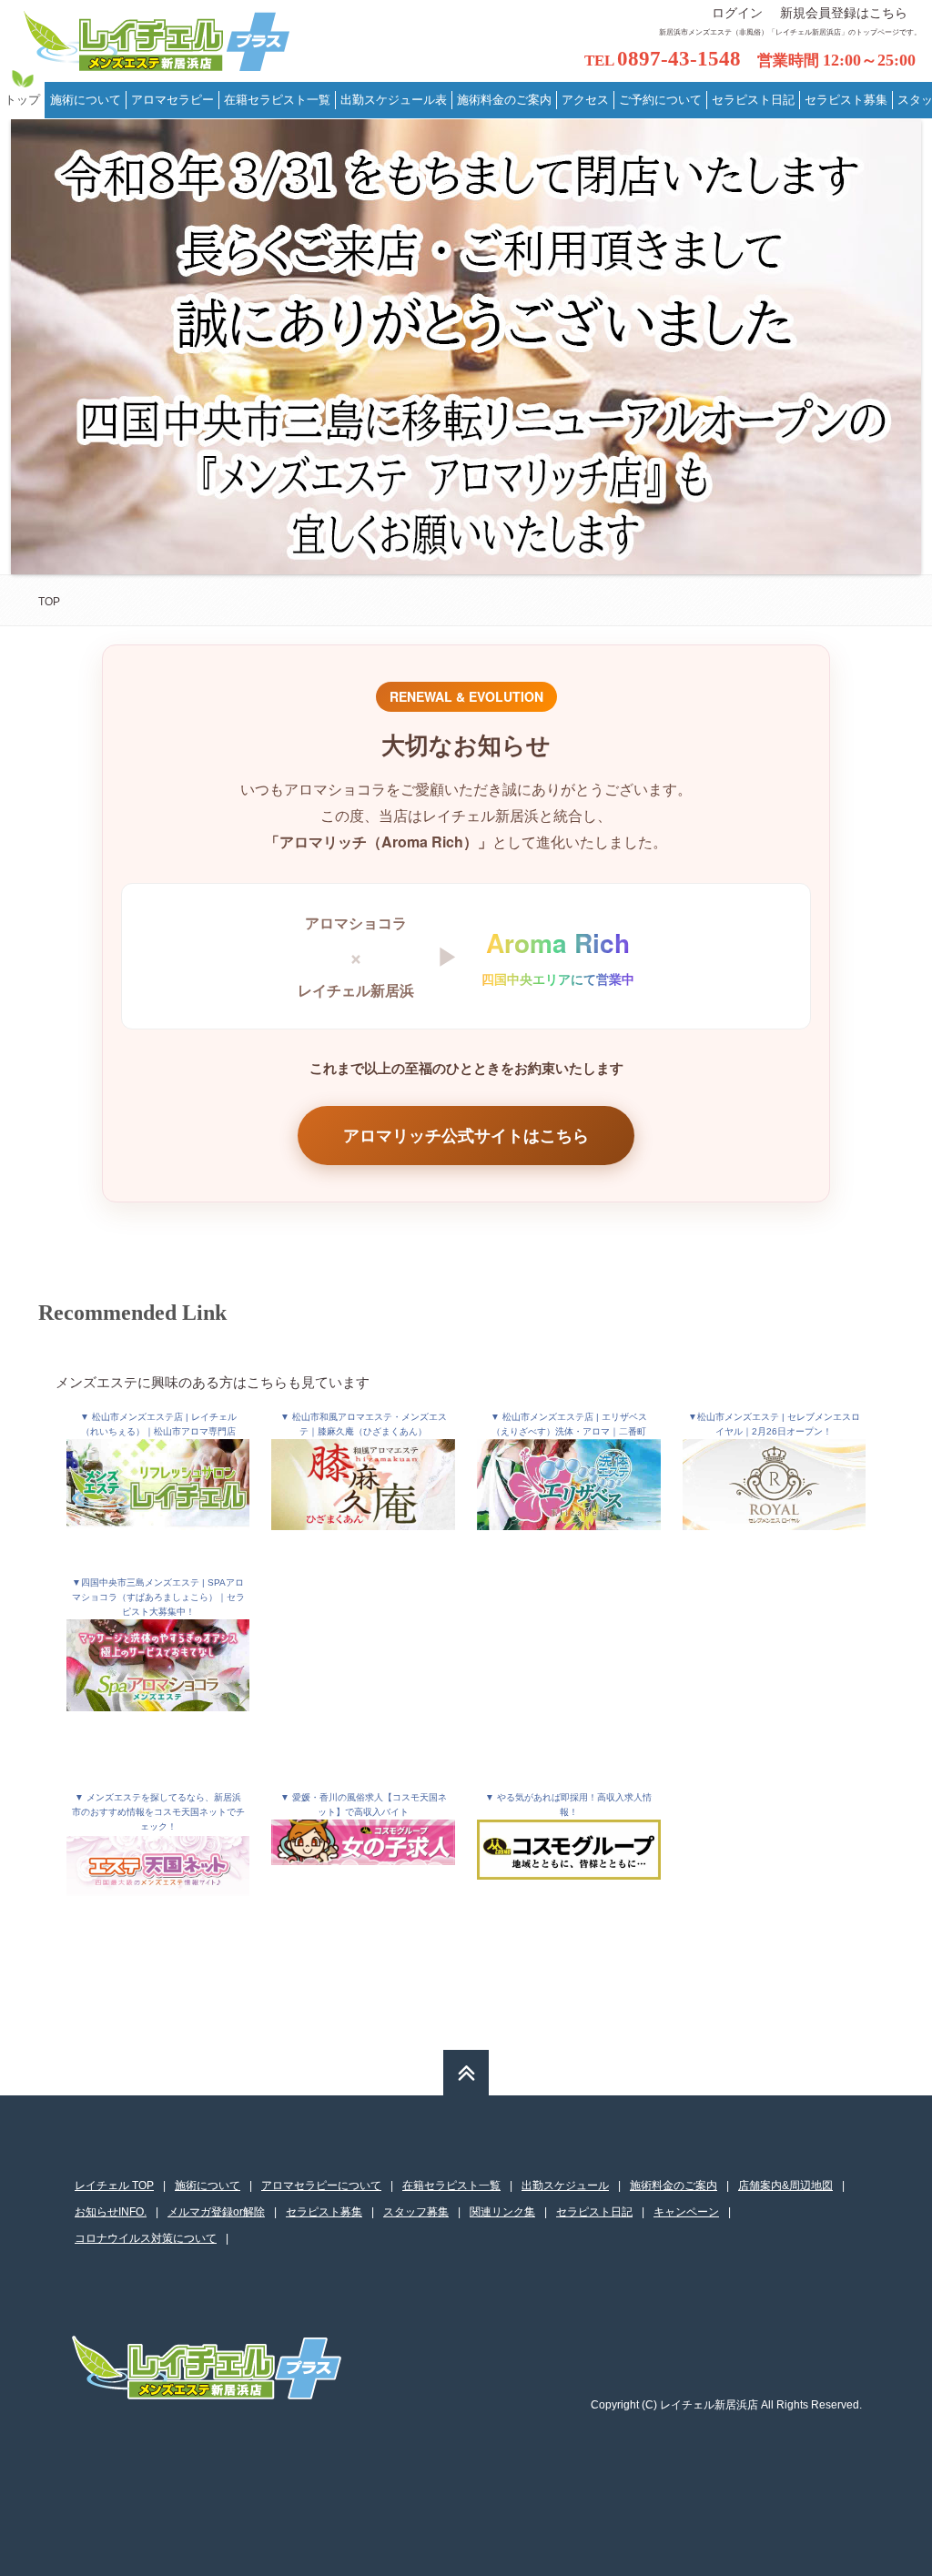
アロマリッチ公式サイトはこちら (466, 1135)
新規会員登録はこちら (844, 13)
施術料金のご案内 (674, 2186)
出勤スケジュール (565, 2186)
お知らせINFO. (111, 2212)
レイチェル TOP (114, 2186)
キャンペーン (686, 2212)
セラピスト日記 (594, 2212)
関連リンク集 (502, 2212)
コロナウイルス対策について (146, 2238)
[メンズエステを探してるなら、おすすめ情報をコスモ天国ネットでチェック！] (158, 1876)
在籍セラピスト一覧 (451, 2186)
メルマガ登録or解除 (216, 2212)
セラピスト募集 (324, 2212)
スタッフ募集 (416, 2212)
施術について (208, 2186)
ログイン (737, 13)
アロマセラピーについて (321, 2186)
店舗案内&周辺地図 (785, 2186)
